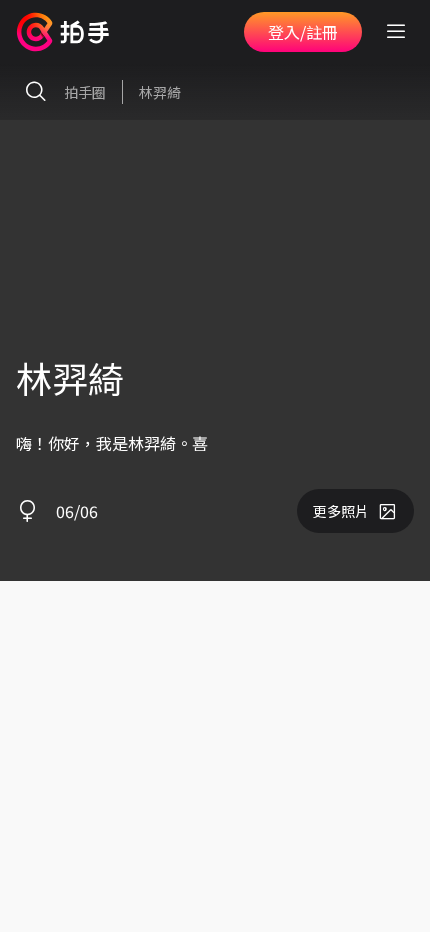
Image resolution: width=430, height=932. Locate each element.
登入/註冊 (303, 32)
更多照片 (341, 511)
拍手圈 (85, 92)
